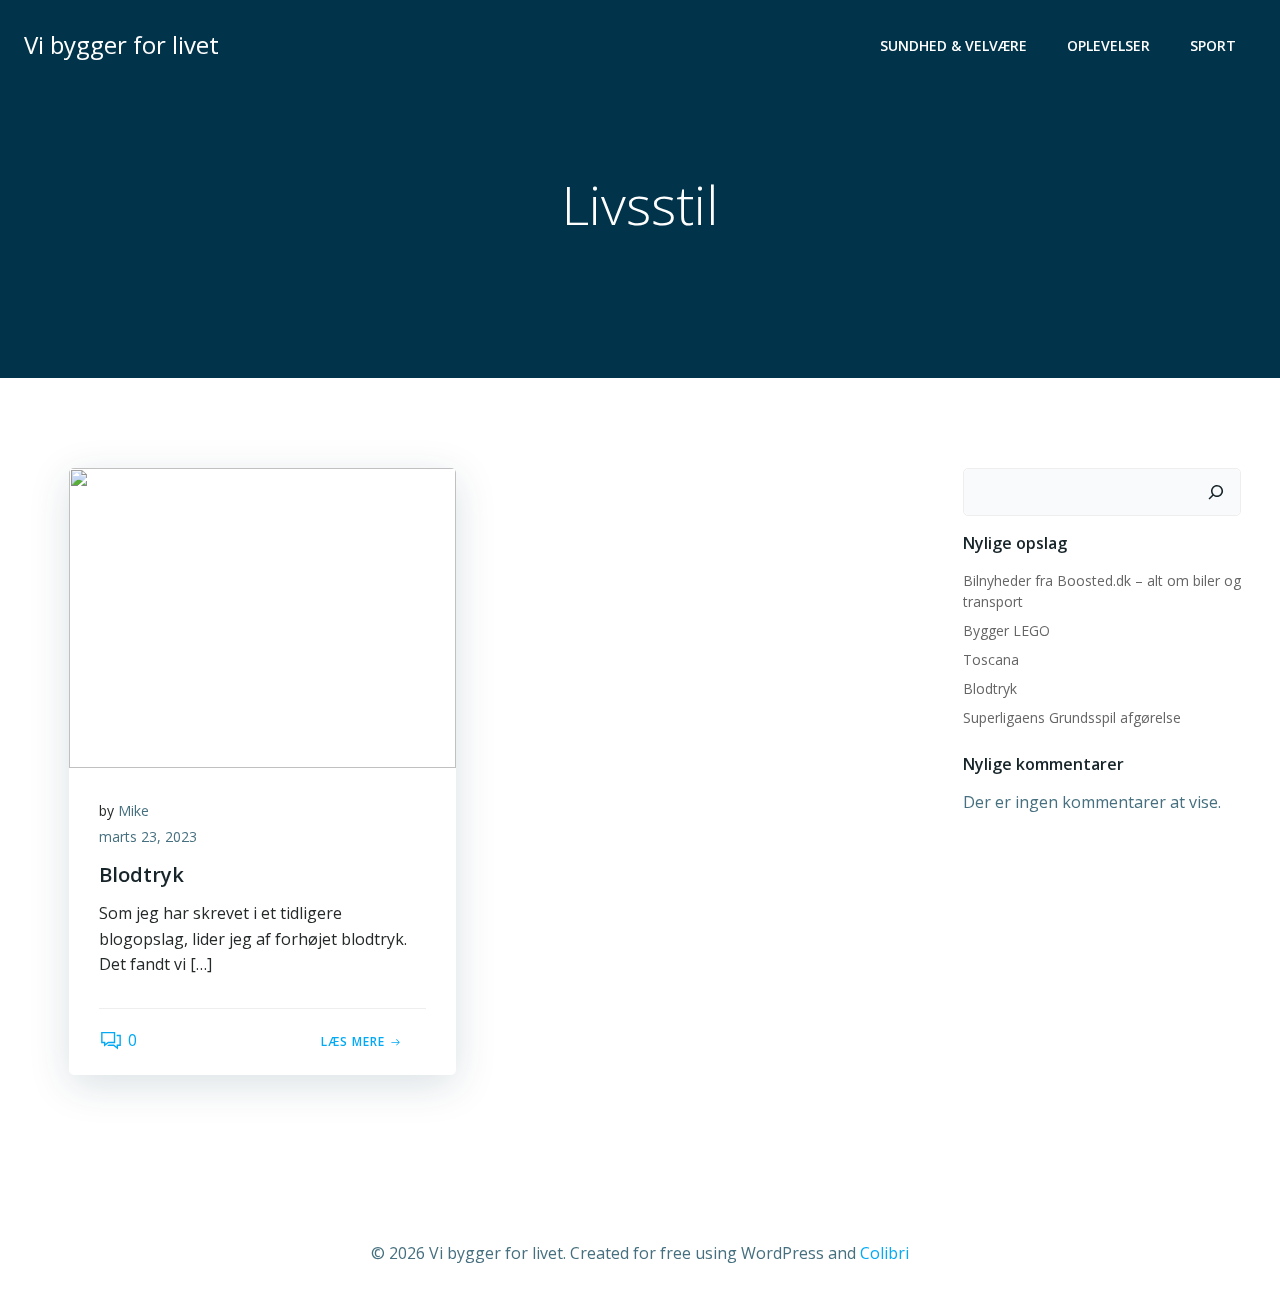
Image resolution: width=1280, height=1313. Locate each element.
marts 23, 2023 (148, 836)
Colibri (884, 1253)
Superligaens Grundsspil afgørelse (1072, 717)
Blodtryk (990, 688)
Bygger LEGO (1006, 630)
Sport (1213, 45)
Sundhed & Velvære (953, 45)
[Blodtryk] (262, 616)
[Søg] (1216, 492)
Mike (133, 810)
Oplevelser (1108, 45)
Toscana (991, 659)
